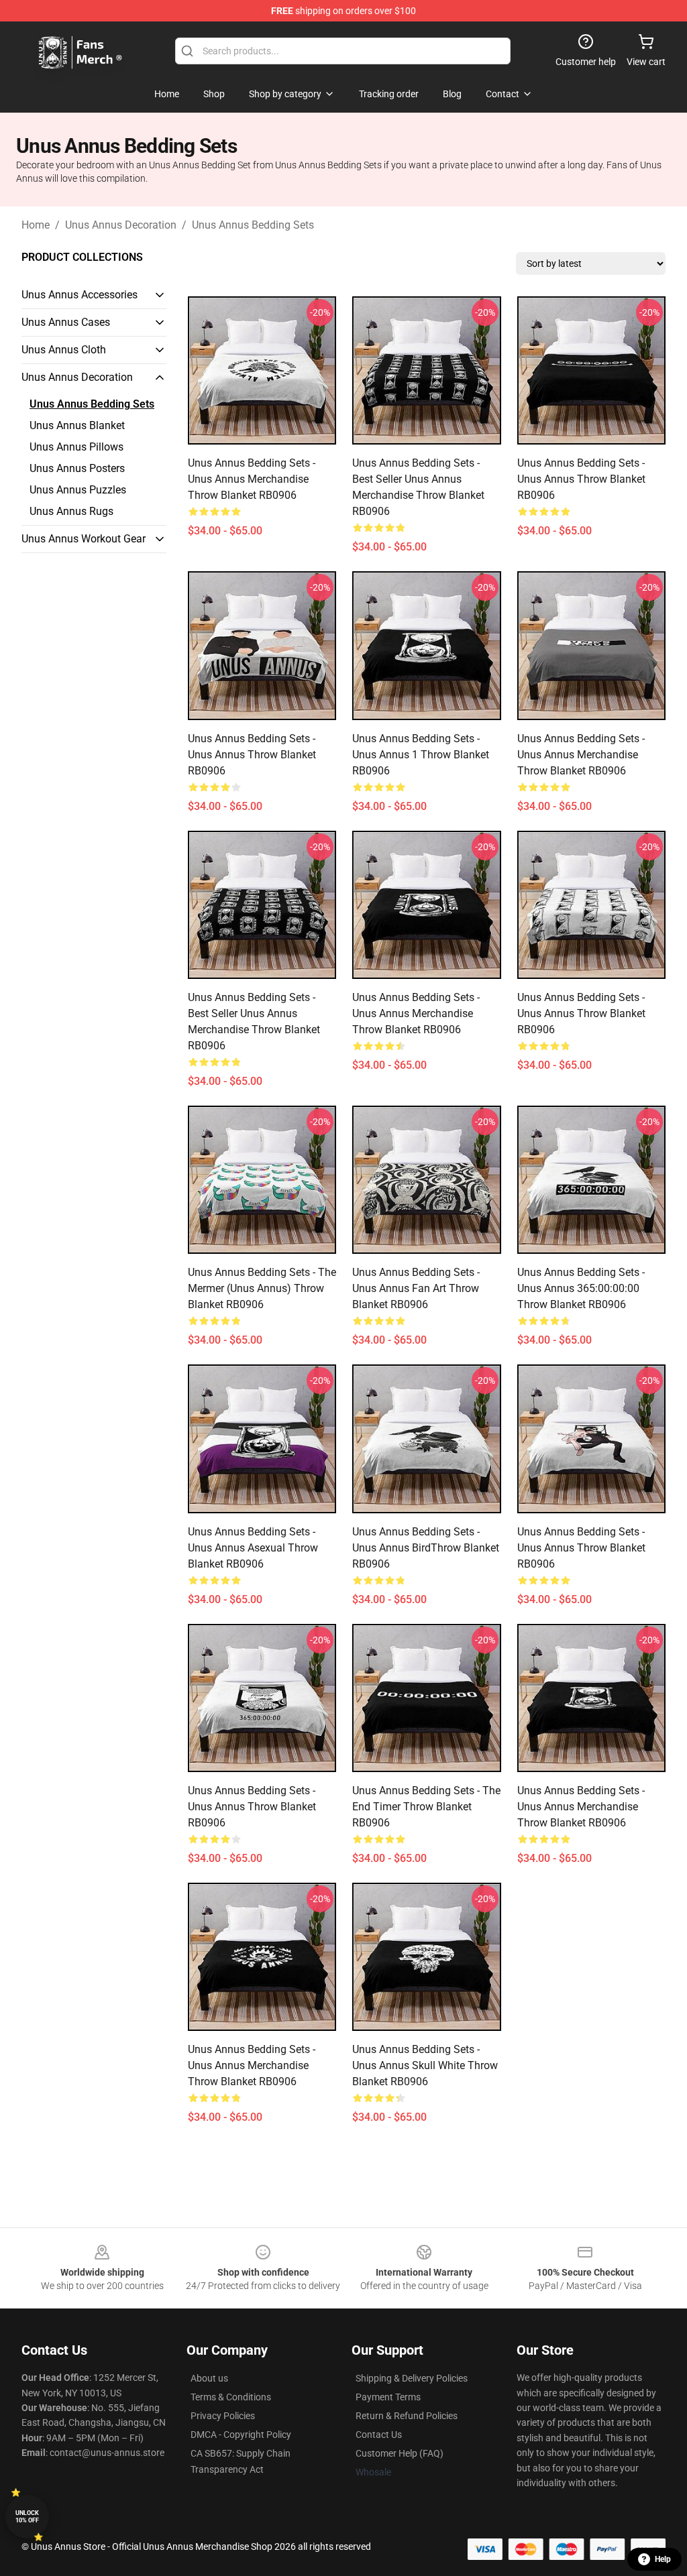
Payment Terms (388, 2397)
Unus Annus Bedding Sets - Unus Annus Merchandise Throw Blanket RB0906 (252, 479)
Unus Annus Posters (77, 468)
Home (36, 225)
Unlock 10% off (27, 2517)
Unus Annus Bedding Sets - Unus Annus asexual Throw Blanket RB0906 (253, 1548)
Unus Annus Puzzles (78, 490)
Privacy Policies (223, 2416)
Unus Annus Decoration (121, 225)
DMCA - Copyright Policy (241, 2435)
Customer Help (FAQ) (400, 2453)
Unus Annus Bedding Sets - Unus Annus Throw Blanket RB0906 (581, 479)
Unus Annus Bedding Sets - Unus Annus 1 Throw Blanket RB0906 (421, 755)
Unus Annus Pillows (76, 447)
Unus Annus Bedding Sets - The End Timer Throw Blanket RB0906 (426, 1807)
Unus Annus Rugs (71, 511)
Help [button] (663, 2559)
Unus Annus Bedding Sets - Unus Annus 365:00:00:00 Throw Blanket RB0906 (581, 1288)
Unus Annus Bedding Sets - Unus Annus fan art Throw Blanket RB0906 (416, 1288)
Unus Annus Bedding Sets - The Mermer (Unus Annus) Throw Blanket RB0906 (262, 1288)
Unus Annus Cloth (64, 350)
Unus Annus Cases (66, 322)
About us (209, 2378)
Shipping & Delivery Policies (412, 2378)
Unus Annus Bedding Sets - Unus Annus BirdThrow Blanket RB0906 (426, 1548)
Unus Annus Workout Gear (84, 539)
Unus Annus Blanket (77, 425)
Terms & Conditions (231, 2397)
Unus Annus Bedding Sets (253, 225)
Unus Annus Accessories (80, 295)
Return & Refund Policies (407, 2416)
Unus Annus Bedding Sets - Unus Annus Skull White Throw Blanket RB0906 (425, 2065)
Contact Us (379, 2435)
